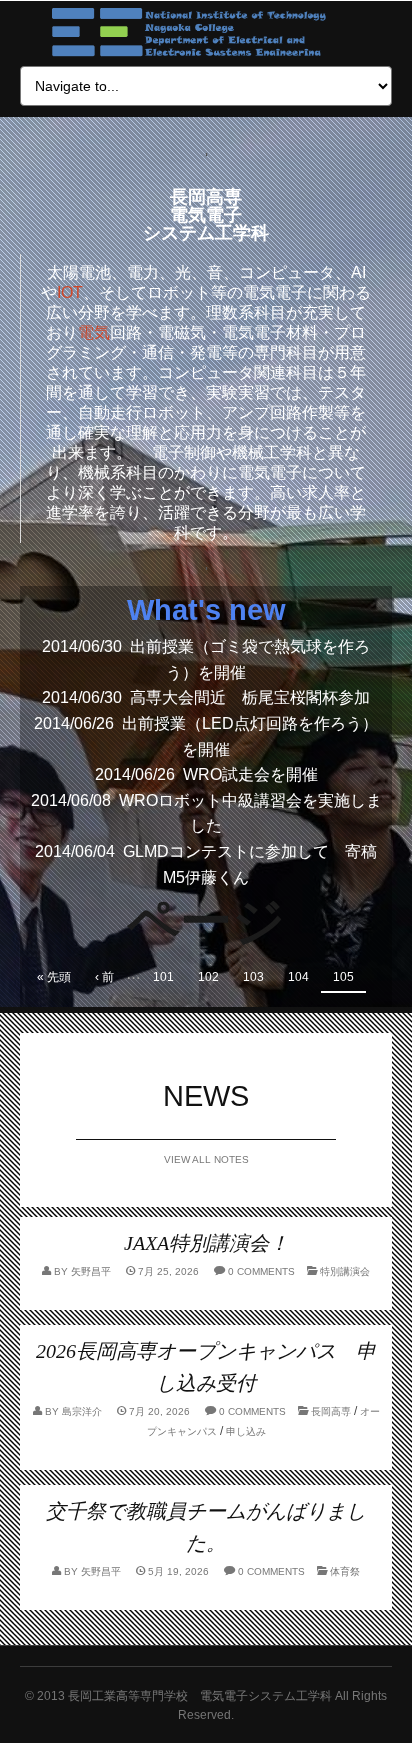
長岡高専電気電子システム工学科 (206, 215)
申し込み (246, 1431)
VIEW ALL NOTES (206, 1159)
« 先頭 (54, 977)
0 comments (261, 1271)
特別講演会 (345, 1271)
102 (208, 977)
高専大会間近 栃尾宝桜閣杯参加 (250, 697)
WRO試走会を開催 (250, 774)
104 (298, 977)
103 (253, 977)
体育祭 (345, 1571)
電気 (94, 332)
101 (163, 977)
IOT (70, 292)
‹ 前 (104, 977)
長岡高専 (331, 1411)
